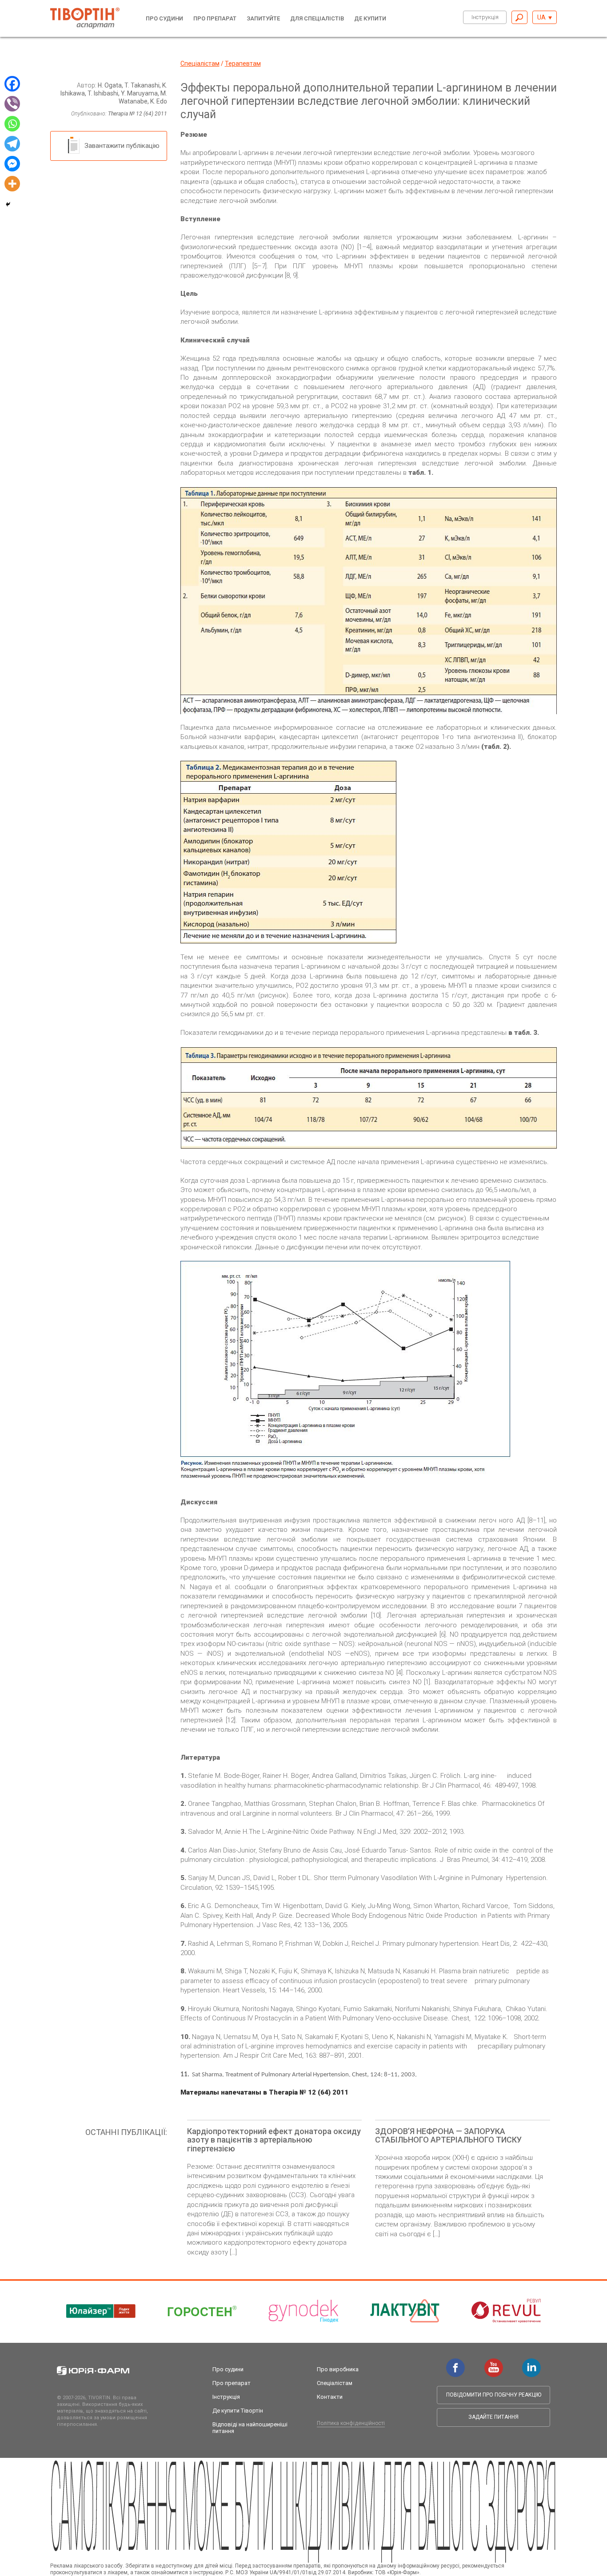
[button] (545, 17)
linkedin (531, 2363)
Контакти (330, 2397)
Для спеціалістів (317, 18)
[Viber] (12, 104)
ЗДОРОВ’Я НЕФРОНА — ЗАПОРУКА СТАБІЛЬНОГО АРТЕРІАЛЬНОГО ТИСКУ (448, 2136)
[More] (12, 184)
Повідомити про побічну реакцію (494, 2395)
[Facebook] (12, 84)
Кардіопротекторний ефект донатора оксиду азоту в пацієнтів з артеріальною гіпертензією (274, 2140)
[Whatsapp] (12, 124)
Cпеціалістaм (200, 64)
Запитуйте (263, 18)
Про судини (164, 18)
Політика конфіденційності (351, 2423)
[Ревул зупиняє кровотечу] (506, 2311)
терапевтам (243, 64)
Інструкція (485, 17)
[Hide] (8, 204)
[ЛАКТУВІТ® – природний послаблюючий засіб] (405, 2311)
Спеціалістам (335, 2383)
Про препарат (215, 18)
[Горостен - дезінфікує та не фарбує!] (202, 2311)
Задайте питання (493, 2417)
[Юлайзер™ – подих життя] (101, 2311)
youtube (494, 2363)
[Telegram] (12, 144)
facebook (455, 2363)
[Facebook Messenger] (12, 164)
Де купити (370, 18)
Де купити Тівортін (238, 2411)
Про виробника (338, 2369)
